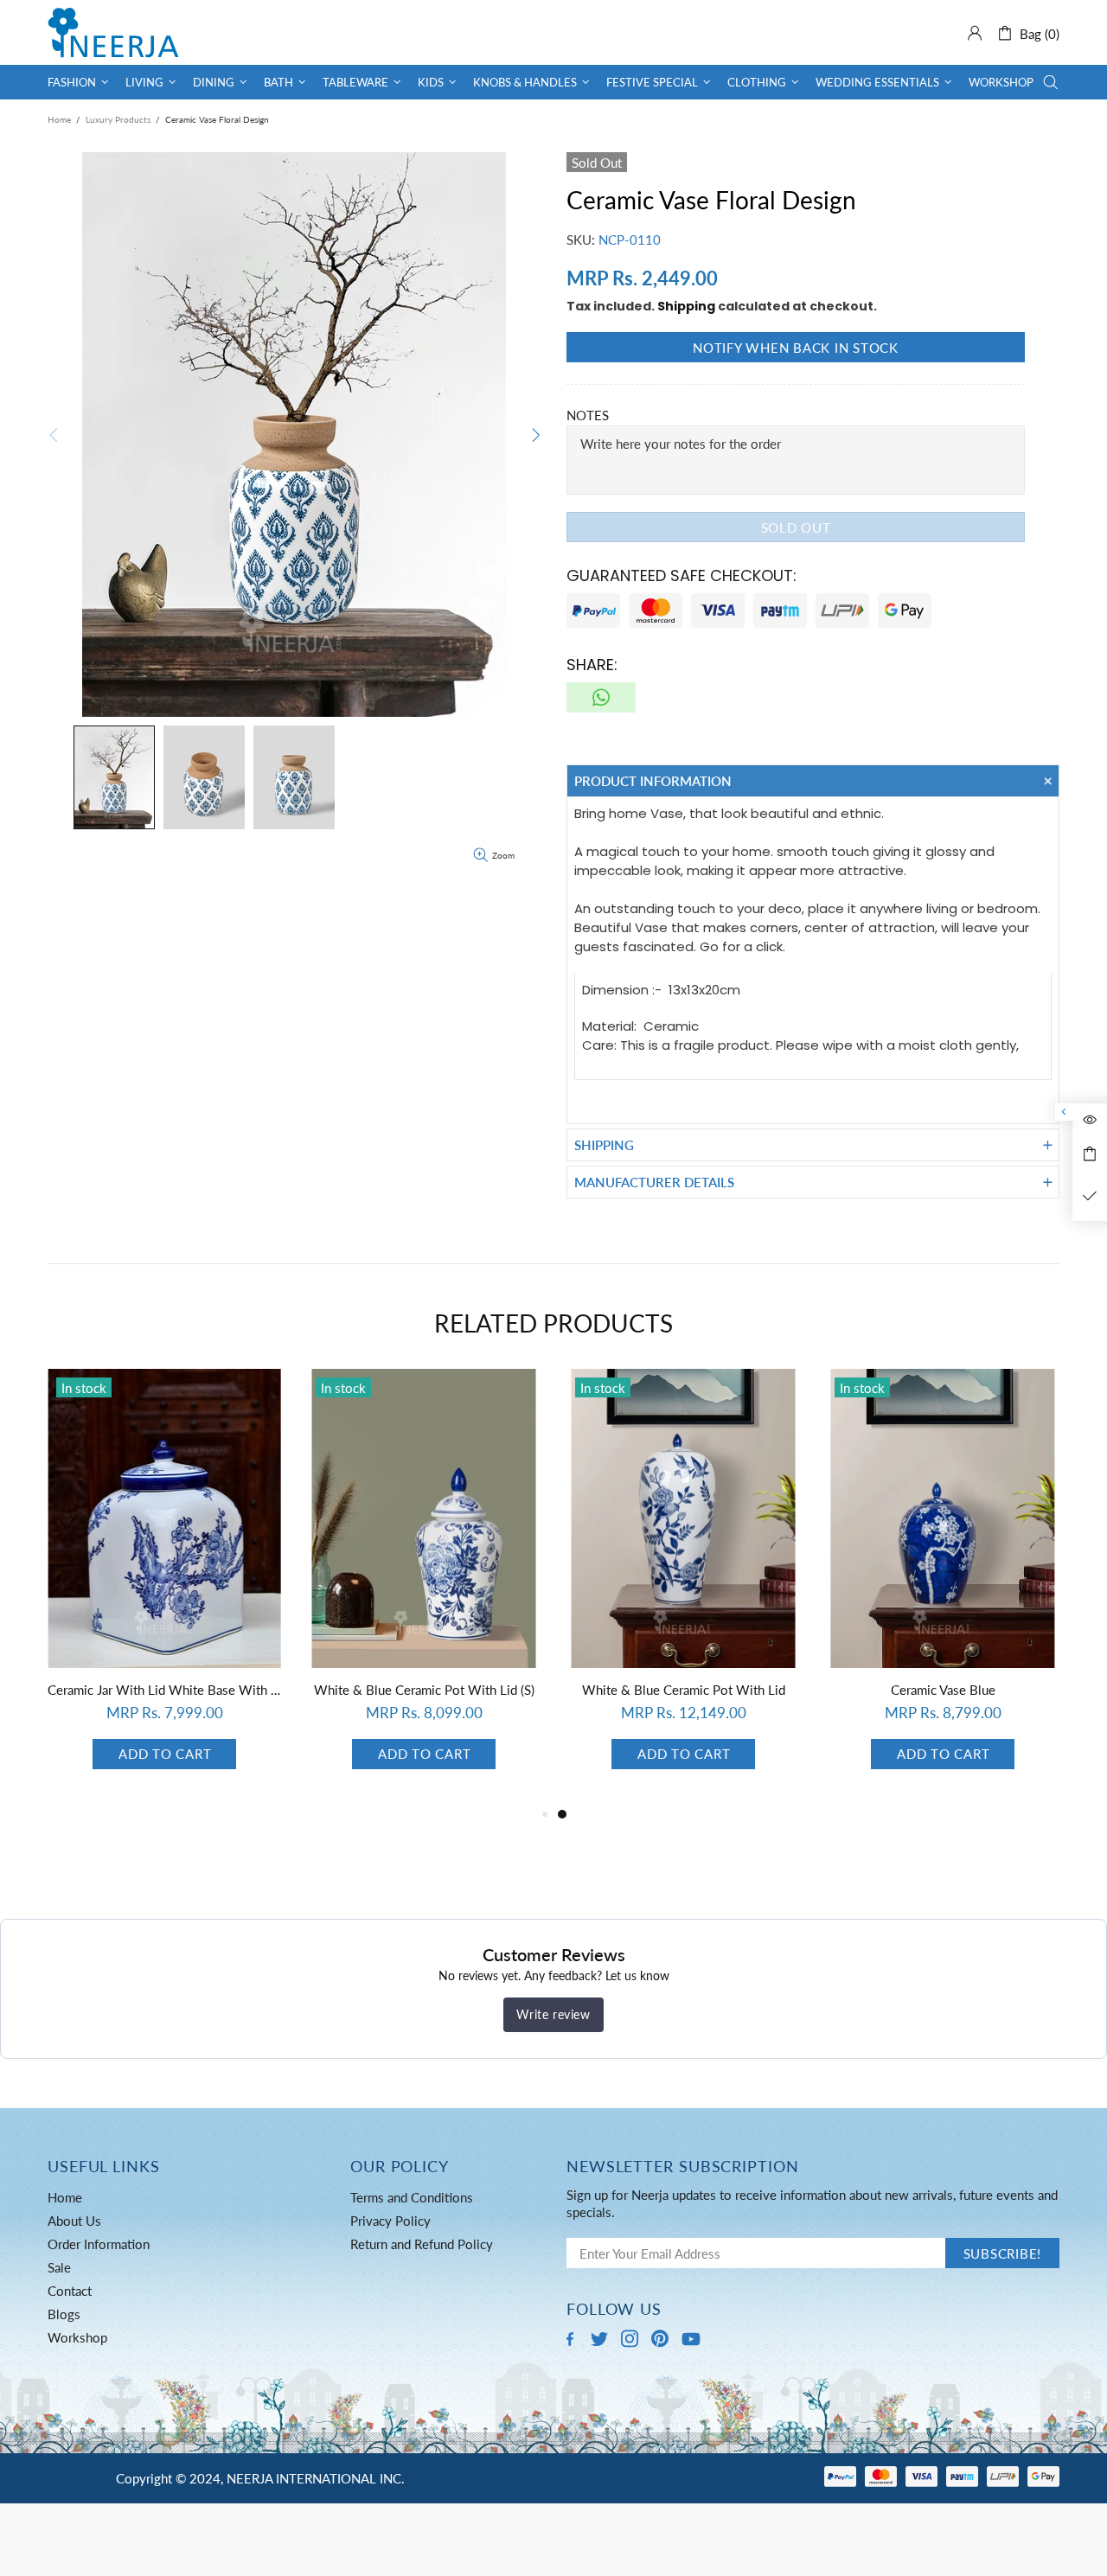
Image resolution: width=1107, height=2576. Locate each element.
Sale (59, 2267)
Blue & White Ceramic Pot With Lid (424, 1690)
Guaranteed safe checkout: (681, 575)
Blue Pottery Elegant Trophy (165, 1690)
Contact (70, 2291)
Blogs (64, 2314)
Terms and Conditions (412, 2197)
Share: (592, 665)
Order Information (99, 2244)
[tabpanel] (164, 1586)
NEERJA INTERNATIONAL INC (113, 32)
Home (59, 119)
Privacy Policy (390, 2221)
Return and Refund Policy (422, 2244)
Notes (588, 415)
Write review (553, 2014)
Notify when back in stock (796, 348)
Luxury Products (118, 119)
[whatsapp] (601, 697)
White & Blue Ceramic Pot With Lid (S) (943, 1690)
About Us (74, 2221)
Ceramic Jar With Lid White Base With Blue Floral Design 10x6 (683, 1690)
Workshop (77, 2337)
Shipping (686, 306)
